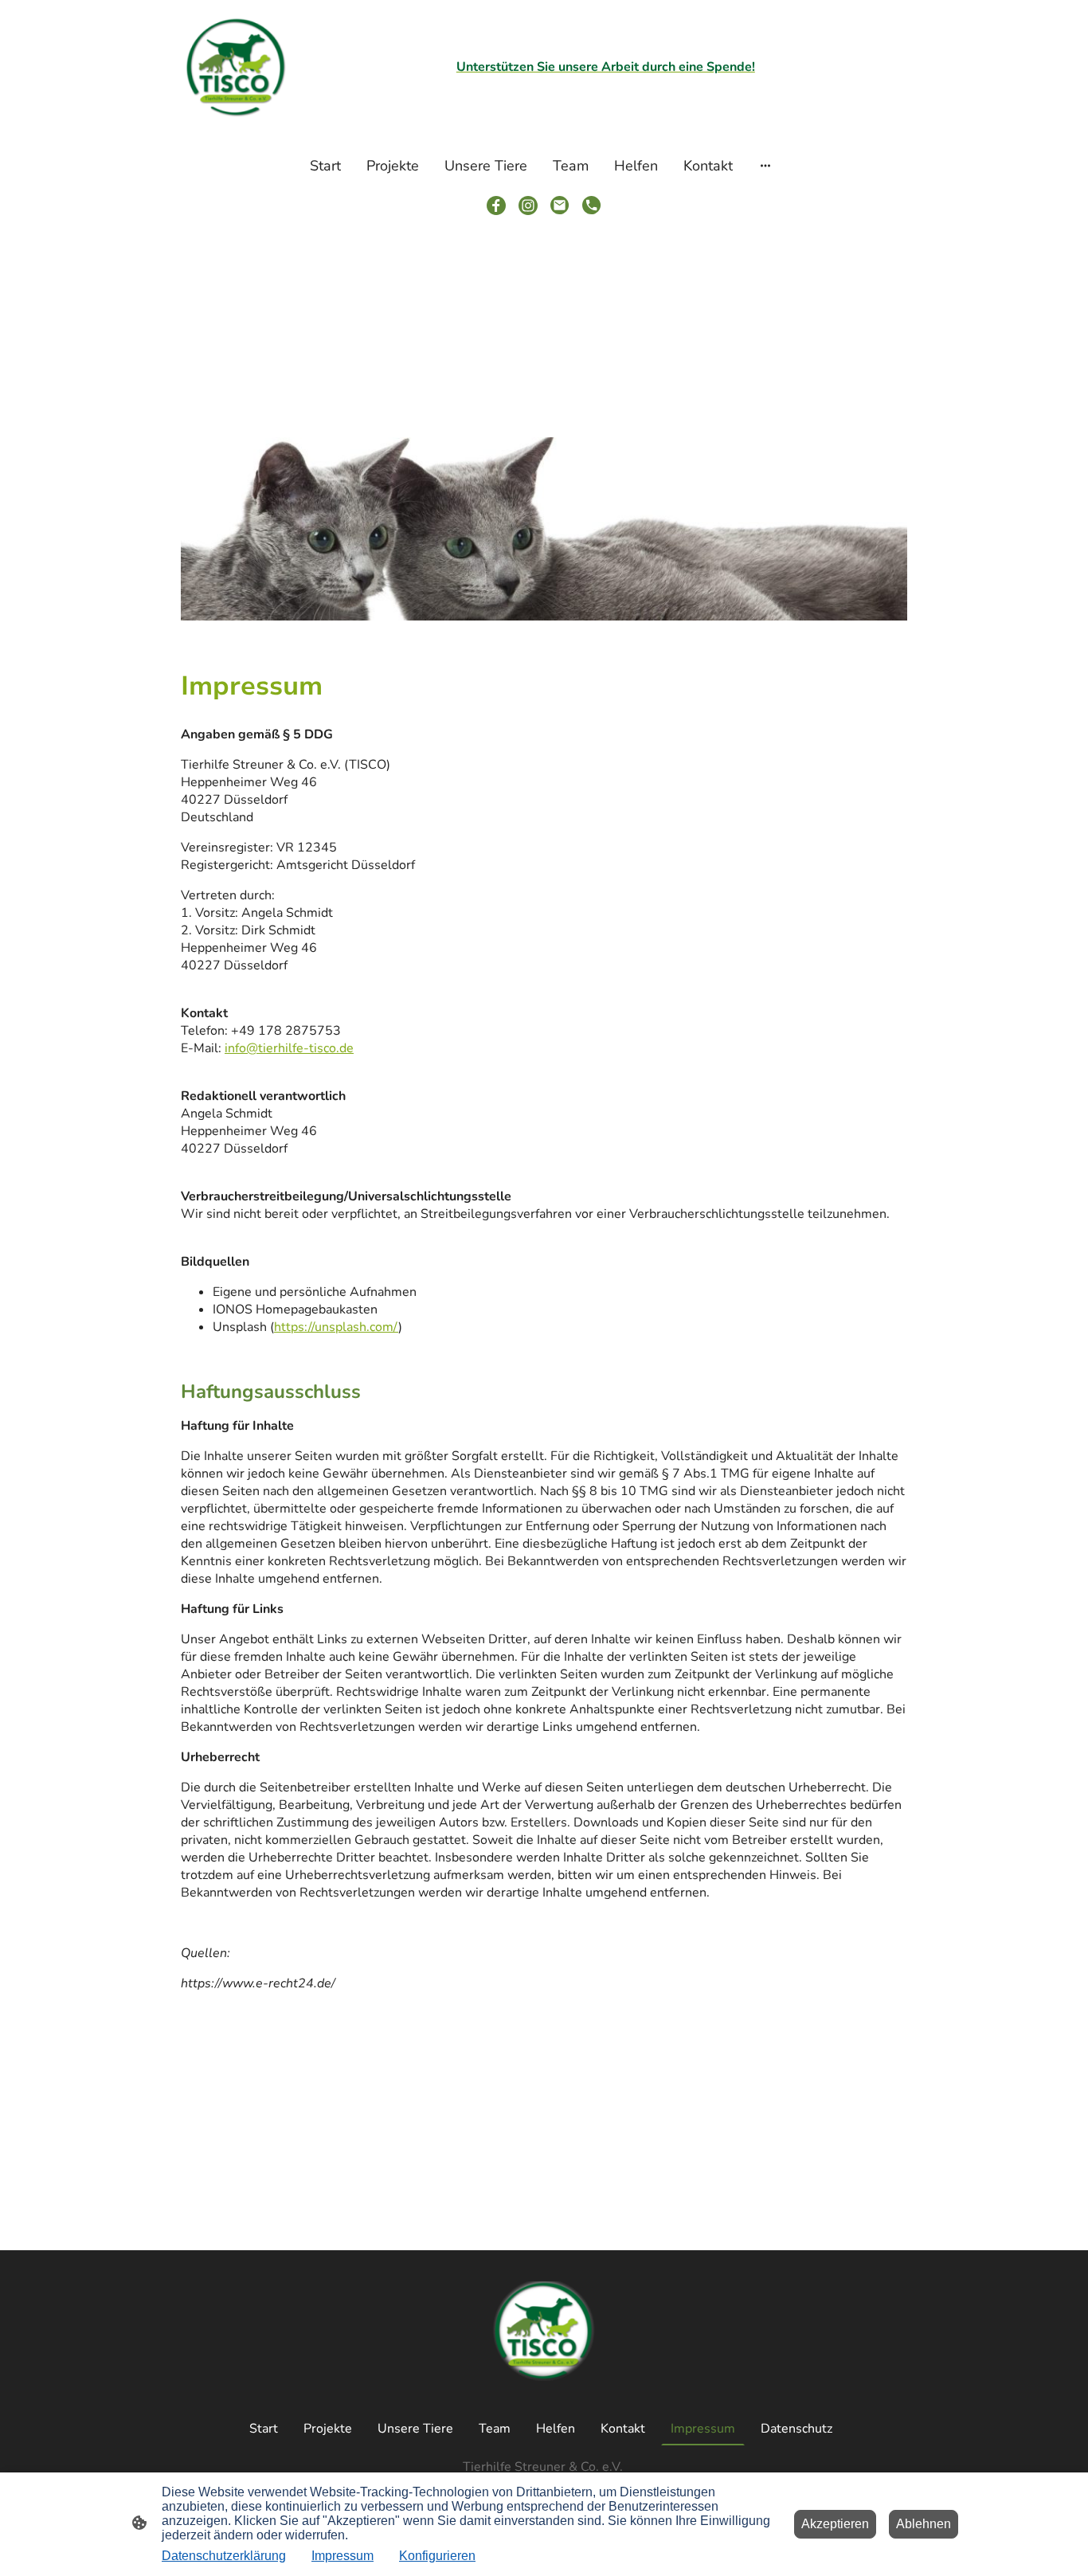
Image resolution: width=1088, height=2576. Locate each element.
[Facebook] (496, 206)
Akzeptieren (835, 2524)
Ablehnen (924, 2524)
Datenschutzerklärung (224, 2556)
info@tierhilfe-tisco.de (289, 1048)
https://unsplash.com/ (336, 1327)
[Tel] (592, 206)
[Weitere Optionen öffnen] (765, 165)
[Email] (560, 206)
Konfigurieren (437, 2556)
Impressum (342, 2556)
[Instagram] (528, 206)
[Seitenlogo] (236, 67)
